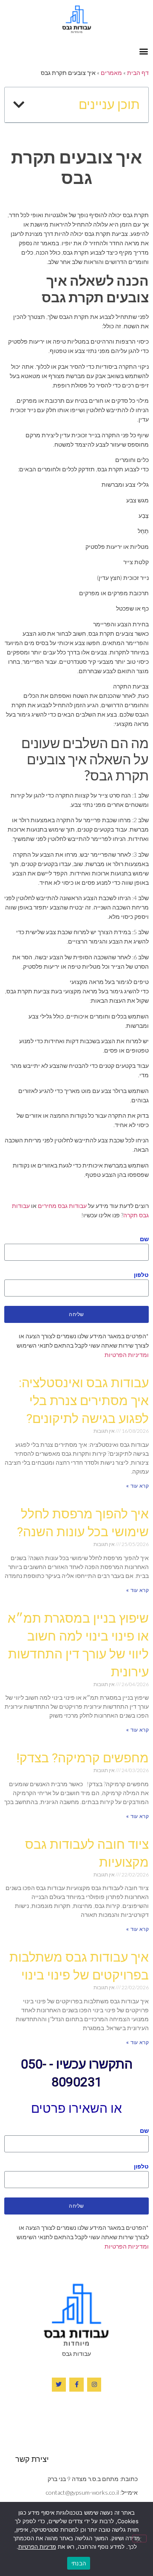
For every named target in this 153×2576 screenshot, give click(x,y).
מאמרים (111, 73)
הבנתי (79, 2563)
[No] (139, 2539)
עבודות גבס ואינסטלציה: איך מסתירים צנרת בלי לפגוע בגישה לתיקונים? (84, 1401)
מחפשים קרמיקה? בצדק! (82, 1758)
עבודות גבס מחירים (62, 1206)
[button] (143, 51)
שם (144, 1239)
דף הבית (138, 73)
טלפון (141, 1275)
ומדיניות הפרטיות (127, 1355)
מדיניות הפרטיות (37, 2547)
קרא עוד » (137, 1486)
